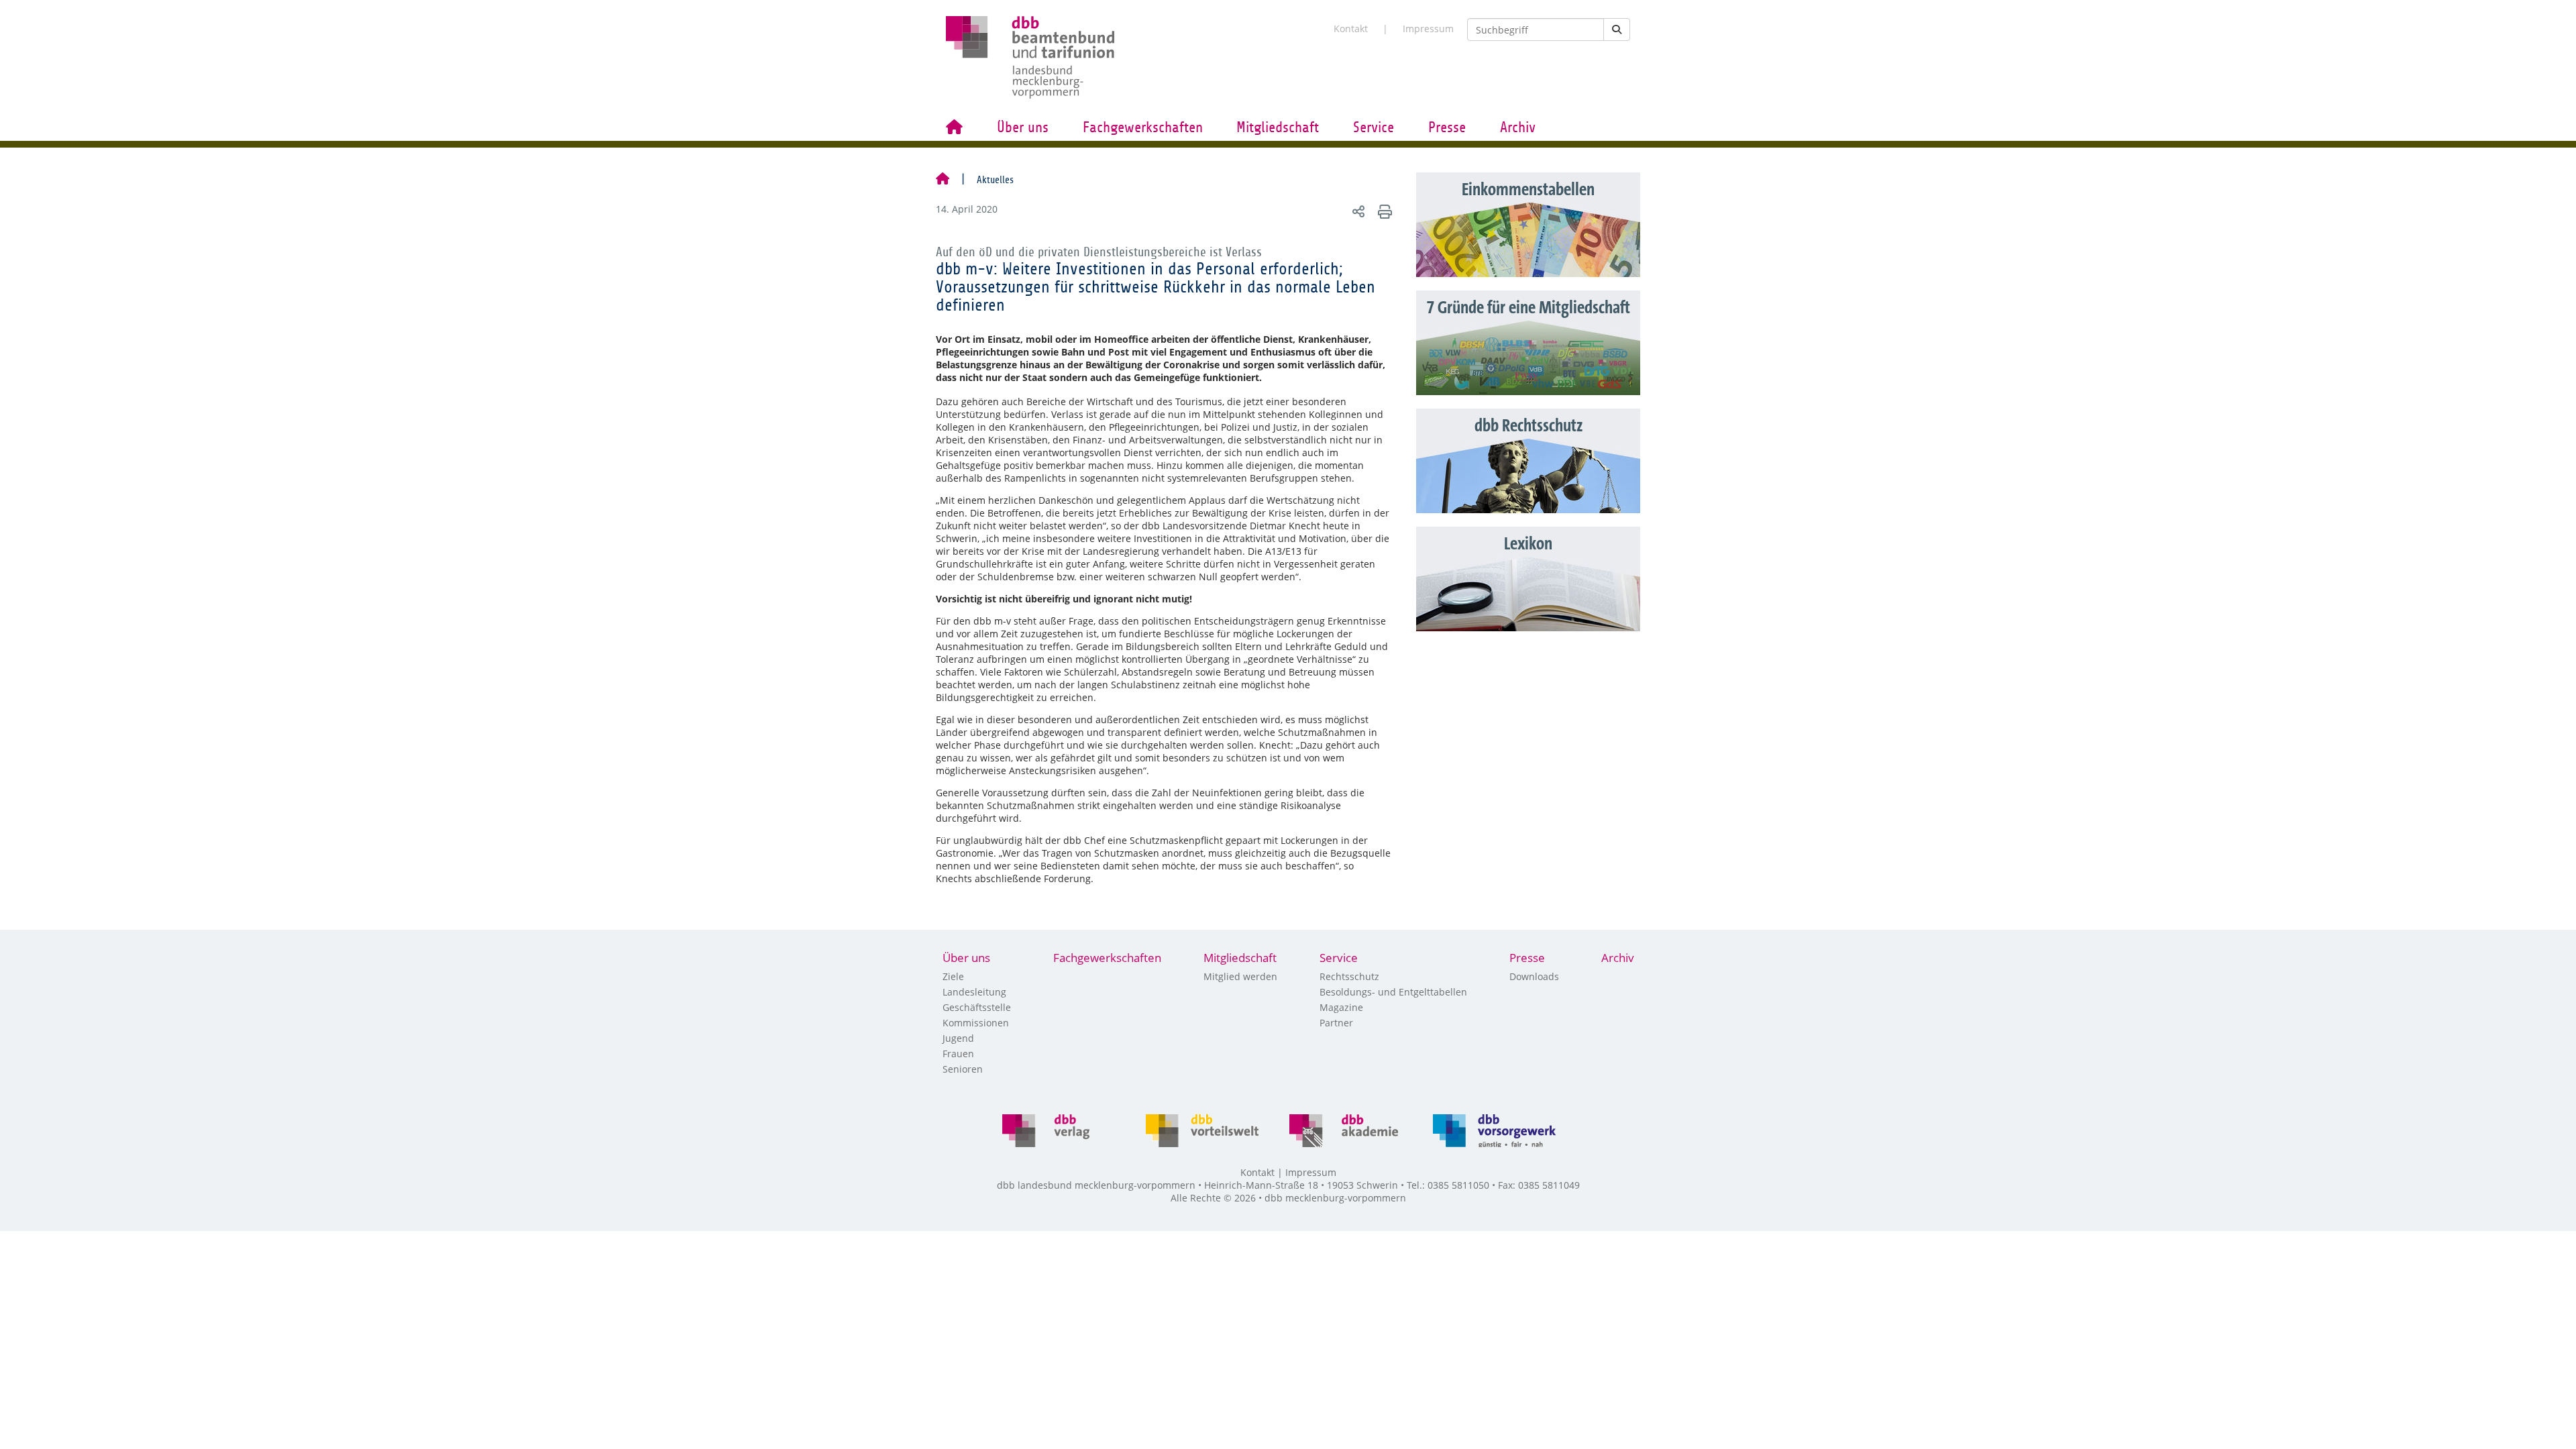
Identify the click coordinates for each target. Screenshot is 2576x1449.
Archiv (1518, 127)
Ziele (953, 976)
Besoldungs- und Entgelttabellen (1393, 992)
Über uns (1023, 127)
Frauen (958, 1054)
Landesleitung (974, 992)
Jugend (958, 1038)
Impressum (1428, 29)
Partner (1336, 1023)
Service (1374, 127)
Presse (1447, 127)
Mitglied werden (1240, 976)
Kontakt (1351, 29)
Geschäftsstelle (977, 1007)
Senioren (963, 1069)
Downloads (1534, 976)
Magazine (1341, 1007)
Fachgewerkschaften (1143, 127)
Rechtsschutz (1349, 976)
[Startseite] (943, 180)
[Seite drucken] (1383, 211)
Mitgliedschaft (1278, 127)
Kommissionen (976, 1023)
